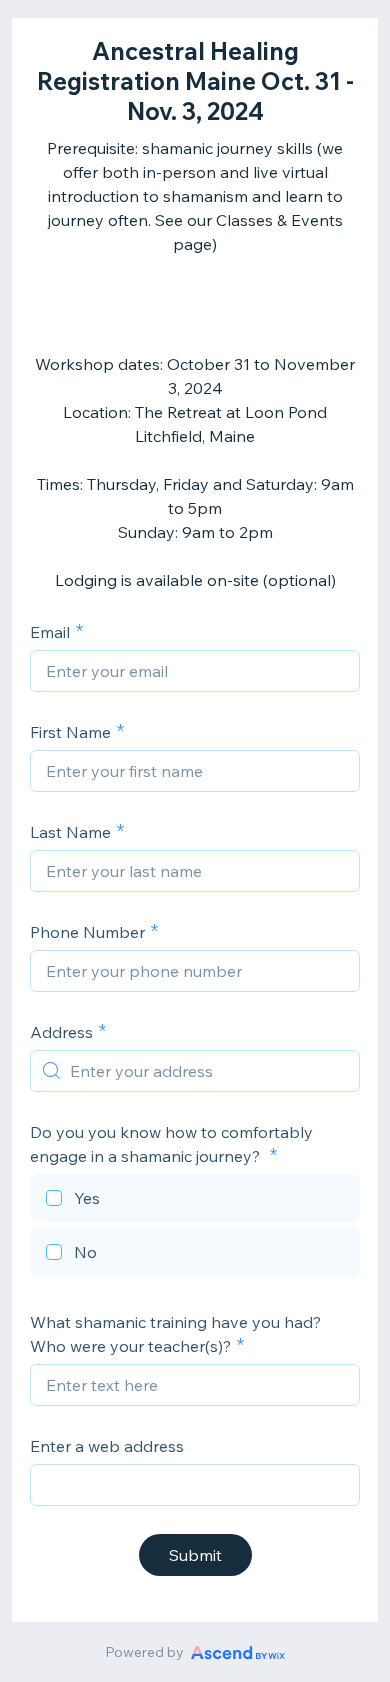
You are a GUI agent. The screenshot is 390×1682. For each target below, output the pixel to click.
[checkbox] (195, 1201)
